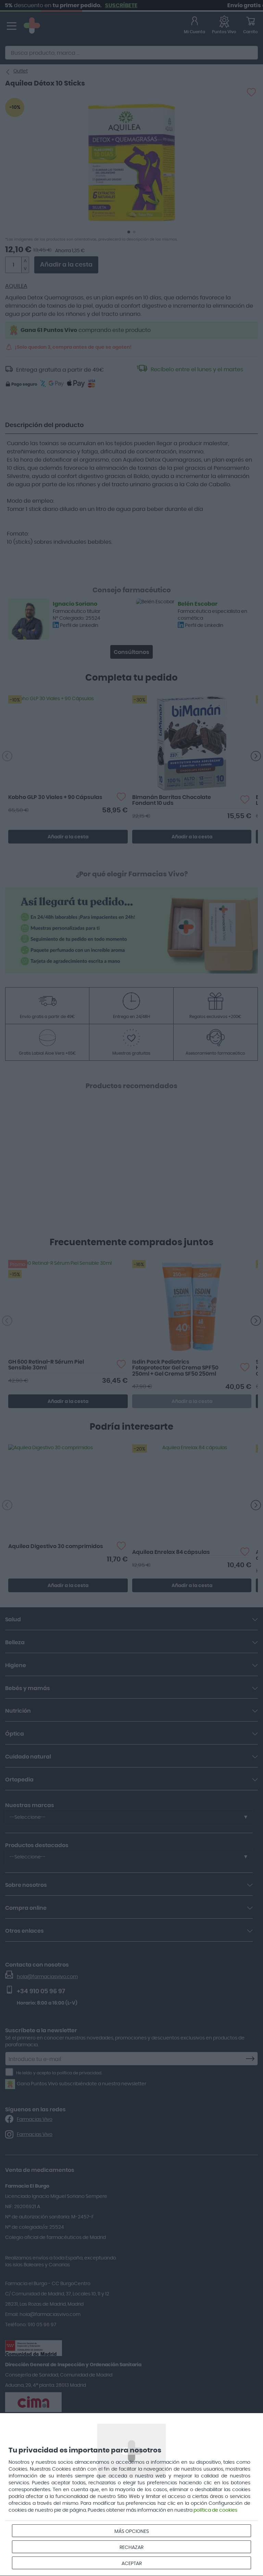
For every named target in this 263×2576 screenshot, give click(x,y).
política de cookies (215, 2510)
